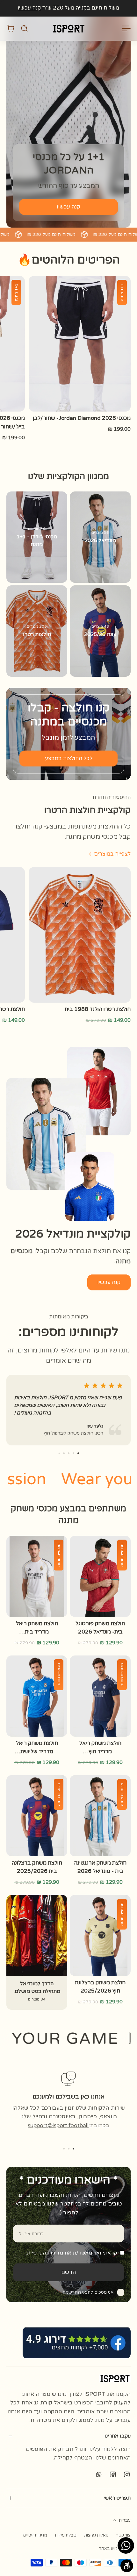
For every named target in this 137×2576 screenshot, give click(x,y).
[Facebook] (113, 2474)
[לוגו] (68, 28)
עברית (125, 2520)
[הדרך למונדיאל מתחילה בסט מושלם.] (37, 1952)
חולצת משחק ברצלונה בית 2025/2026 (37, 1867)
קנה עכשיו (29, 8)
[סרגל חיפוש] (24, 28)
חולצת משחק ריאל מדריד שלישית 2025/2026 (37, 1748)
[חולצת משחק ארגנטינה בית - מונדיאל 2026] (100, 1816)
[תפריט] (127, 28)
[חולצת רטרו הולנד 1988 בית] (80, 935)
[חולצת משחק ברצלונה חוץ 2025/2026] (100, 1935)
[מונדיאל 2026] (100, 537)
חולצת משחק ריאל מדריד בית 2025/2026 (37, 1628)
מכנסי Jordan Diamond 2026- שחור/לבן (82, 418)
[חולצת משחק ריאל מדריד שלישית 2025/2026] (37, 1696)
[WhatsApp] (99, 2474)
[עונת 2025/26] (100, 631)
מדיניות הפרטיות (45, 2253)
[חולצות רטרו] (37, 631)
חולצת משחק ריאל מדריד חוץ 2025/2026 (100, 1748)
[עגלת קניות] (11, 28)
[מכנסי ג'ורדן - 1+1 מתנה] (37, 537)
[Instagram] (127, 2474)
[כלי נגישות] (127, 2566)
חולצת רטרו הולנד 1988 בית (98, 1009)
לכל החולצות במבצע (69, 759)
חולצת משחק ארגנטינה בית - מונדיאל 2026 (100, 1867)
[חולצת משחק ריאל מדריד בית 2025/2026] (37, 1576)
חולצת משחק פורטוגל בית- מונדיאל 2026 (100, 1628)
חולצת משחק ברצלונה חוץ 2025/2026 (100, 1987)
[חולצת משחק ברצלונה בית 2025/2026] (37, 1816)
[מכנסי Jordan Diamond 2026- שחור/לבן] (80, 344)
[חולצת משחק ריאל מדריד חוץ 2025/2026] (100, 1696)
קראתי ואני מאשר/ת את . (71, 2253)
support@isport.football (58, 2125)
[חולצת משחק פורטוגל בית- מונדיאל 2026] (100, 1576)
